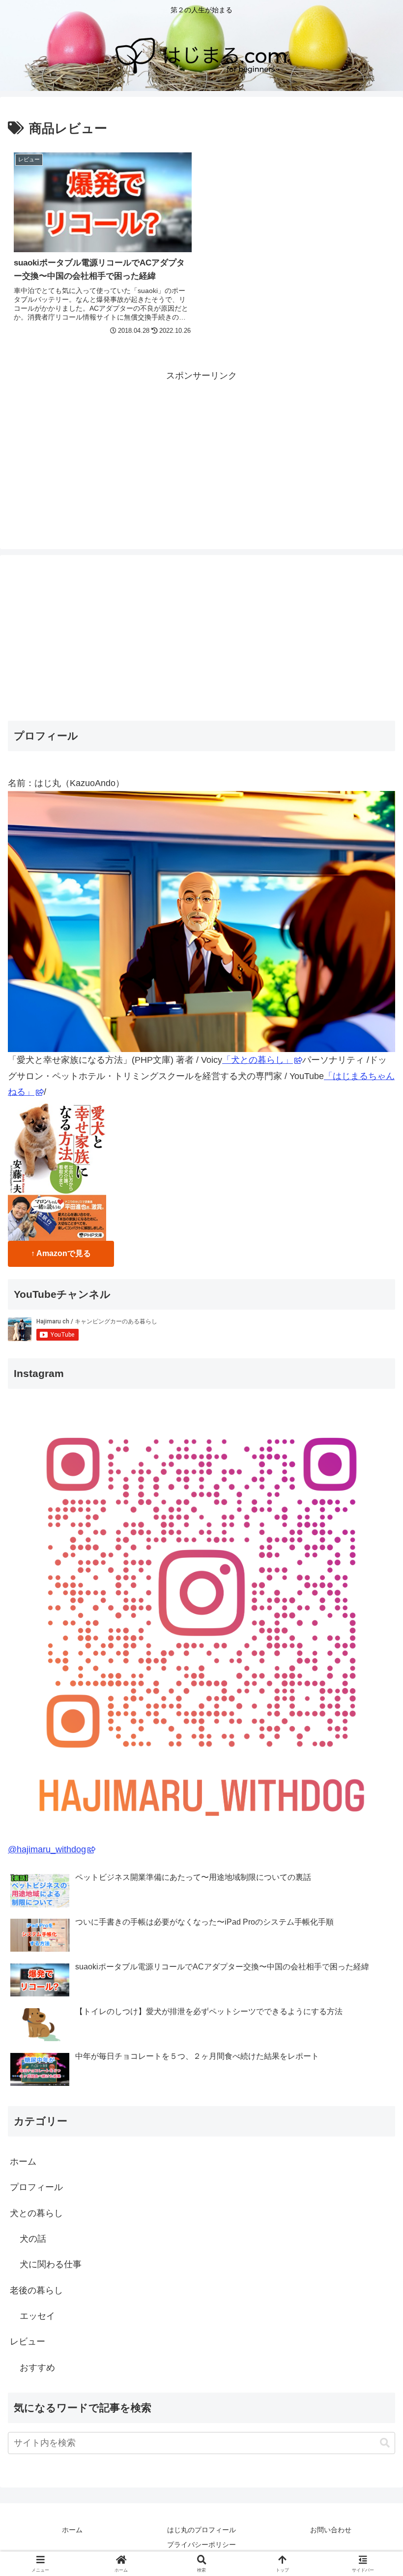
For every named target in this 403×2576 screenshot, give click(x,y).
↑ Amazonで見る (61, 1253)
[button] (385, 2443)
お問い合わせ (331, 2530)
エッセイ (37, 2316)
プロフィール (36, 2187)
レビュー (28, 2342)
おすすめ (37, 2368)
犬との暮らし (36, 2213)
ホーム (23, 2162)
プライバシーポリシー (201, 2545)
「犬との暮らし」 (258, 1060)
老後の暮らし (36, 2290)
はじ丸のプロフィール (201, 2530)
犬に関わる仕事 (51, 2264)
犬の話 (33, 2239)
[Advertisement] (201, 452)
